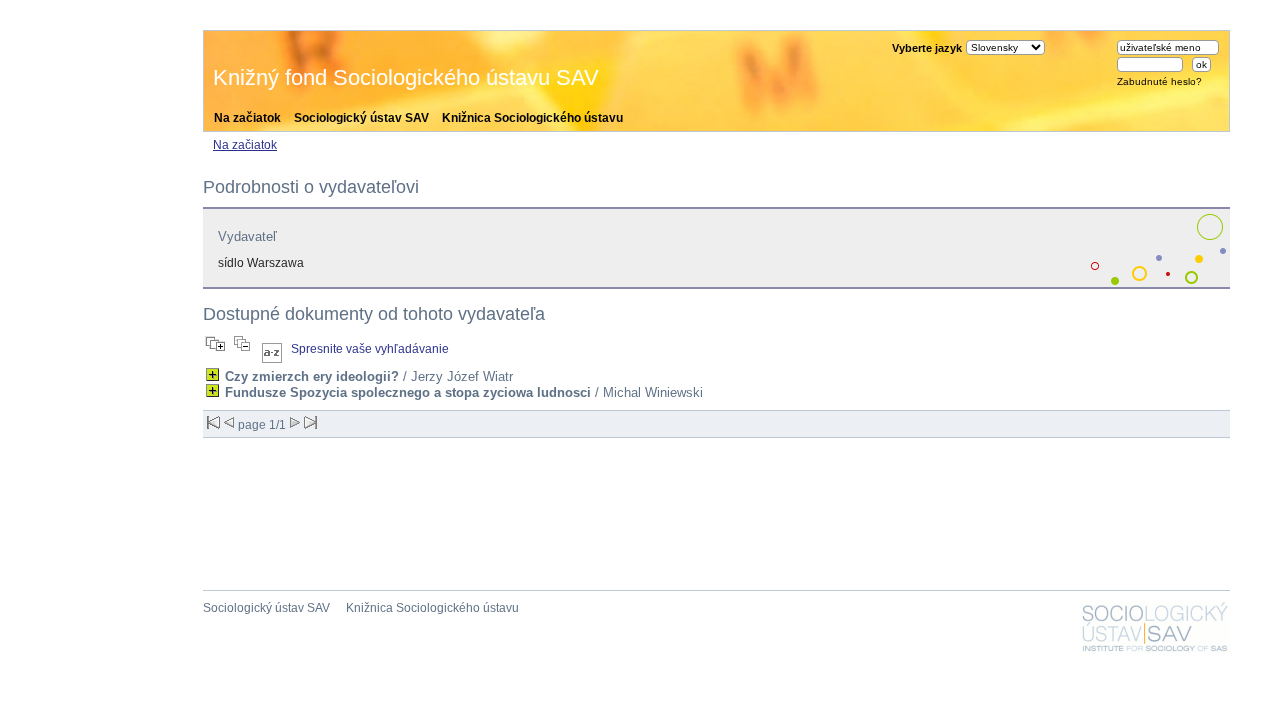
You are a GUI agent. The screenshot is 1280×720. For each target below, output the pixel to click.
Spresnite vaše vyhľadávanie (370, 349)
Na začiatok (247, 118)
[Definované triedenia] (272, 349)
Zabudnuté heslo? (1159, 81)
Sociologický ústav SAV (361, 118)
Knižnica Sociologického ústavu (532, 118)
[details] (212, 374)
